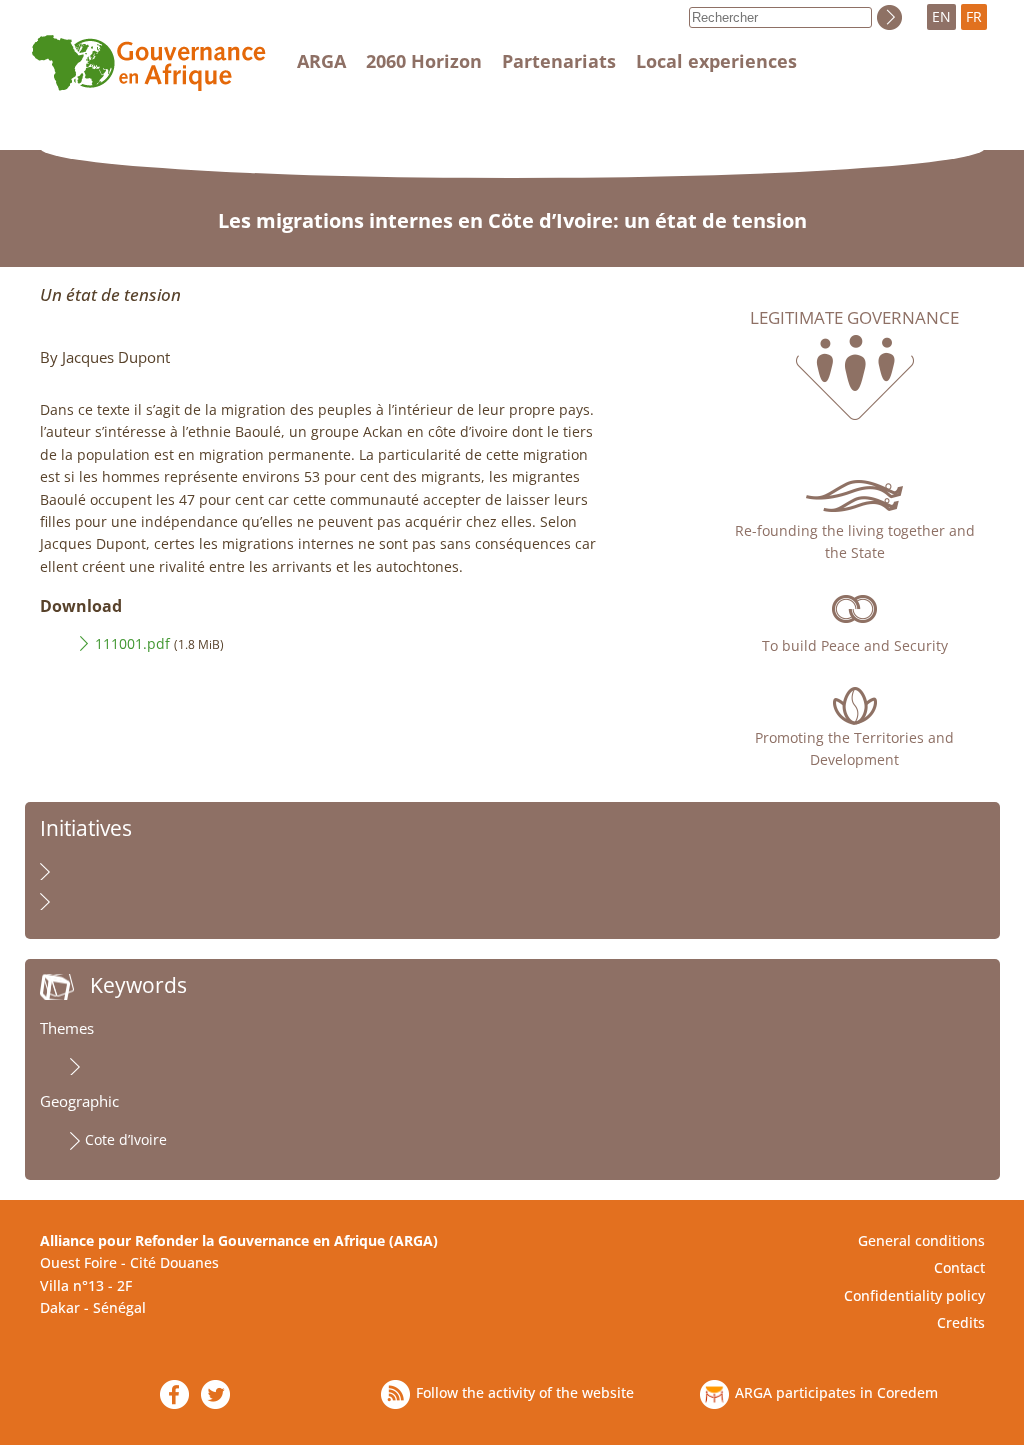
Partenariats (559, 61)
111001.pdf (132, 643)
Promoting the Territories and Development (854, 748)
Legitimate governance (854, 318)
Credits (961, 1322)
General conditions (921, 1240)
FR (974, 16)
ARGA (321, 61)
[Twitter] (215, 1394)
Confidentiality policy (914, 1295)
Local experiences (716, 61)
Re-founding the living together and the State (855, 541)
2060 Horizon (424, 61)
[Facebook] (174, 1394)
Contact (959, 1267)
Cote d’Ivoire (126, 1139)
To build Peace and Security (855, 645)
